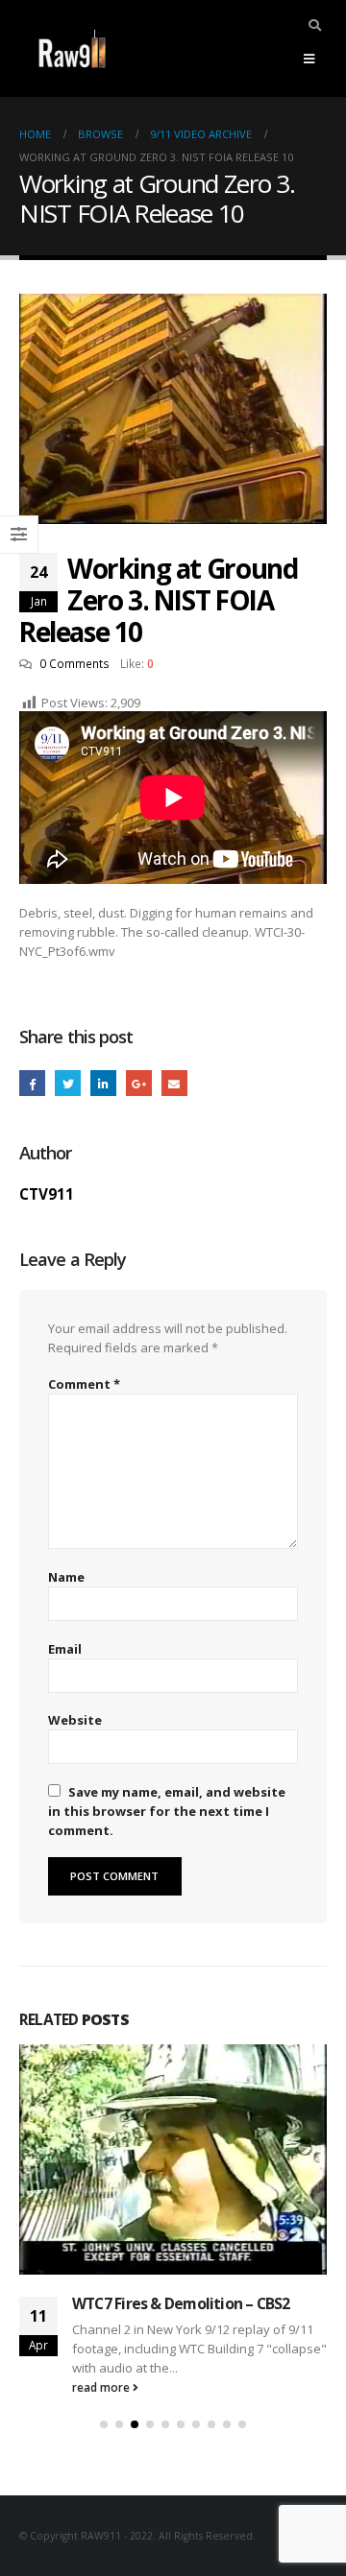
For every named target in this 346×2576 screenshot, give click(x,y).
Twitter (68, 1083)
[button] (104, 2424)
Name (66, 1577)
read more (102, 2387)
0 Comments (74, 663)
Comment (84, 1384)
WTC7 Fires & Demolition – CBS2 (181, 2303)
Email (174, 1083)
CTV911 (47, 1194)
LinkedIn (103, 1083)
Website (75, 1720)
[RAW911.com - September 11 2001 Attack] (72, 48)
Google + (139, 1083)
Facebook (32, 1083)
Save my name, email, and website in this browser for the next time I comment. (167, 1811)
